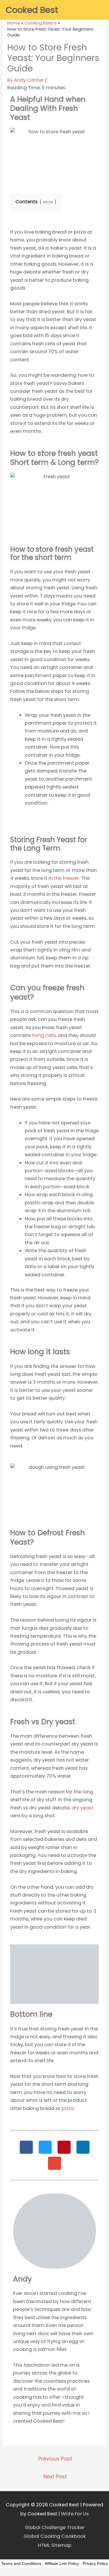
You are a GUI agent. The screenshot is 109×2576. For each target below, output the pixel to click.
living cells (43, 1035)
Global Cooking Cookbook (55, 2536)
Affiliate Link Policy (62, 2563)
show (48, 202)
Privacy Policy (95, 2563)
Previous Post (55, 2459)
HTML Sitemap (55, 2545)
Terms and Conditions (21, 2563)
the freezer (66, 878)
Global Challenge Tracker (55, 2527)
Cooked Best (32, 10)
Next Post (55, 2477)
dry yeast (82, 1808)
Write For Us (75, 2514)
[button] (26, 2147)
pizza (68, 2108)
